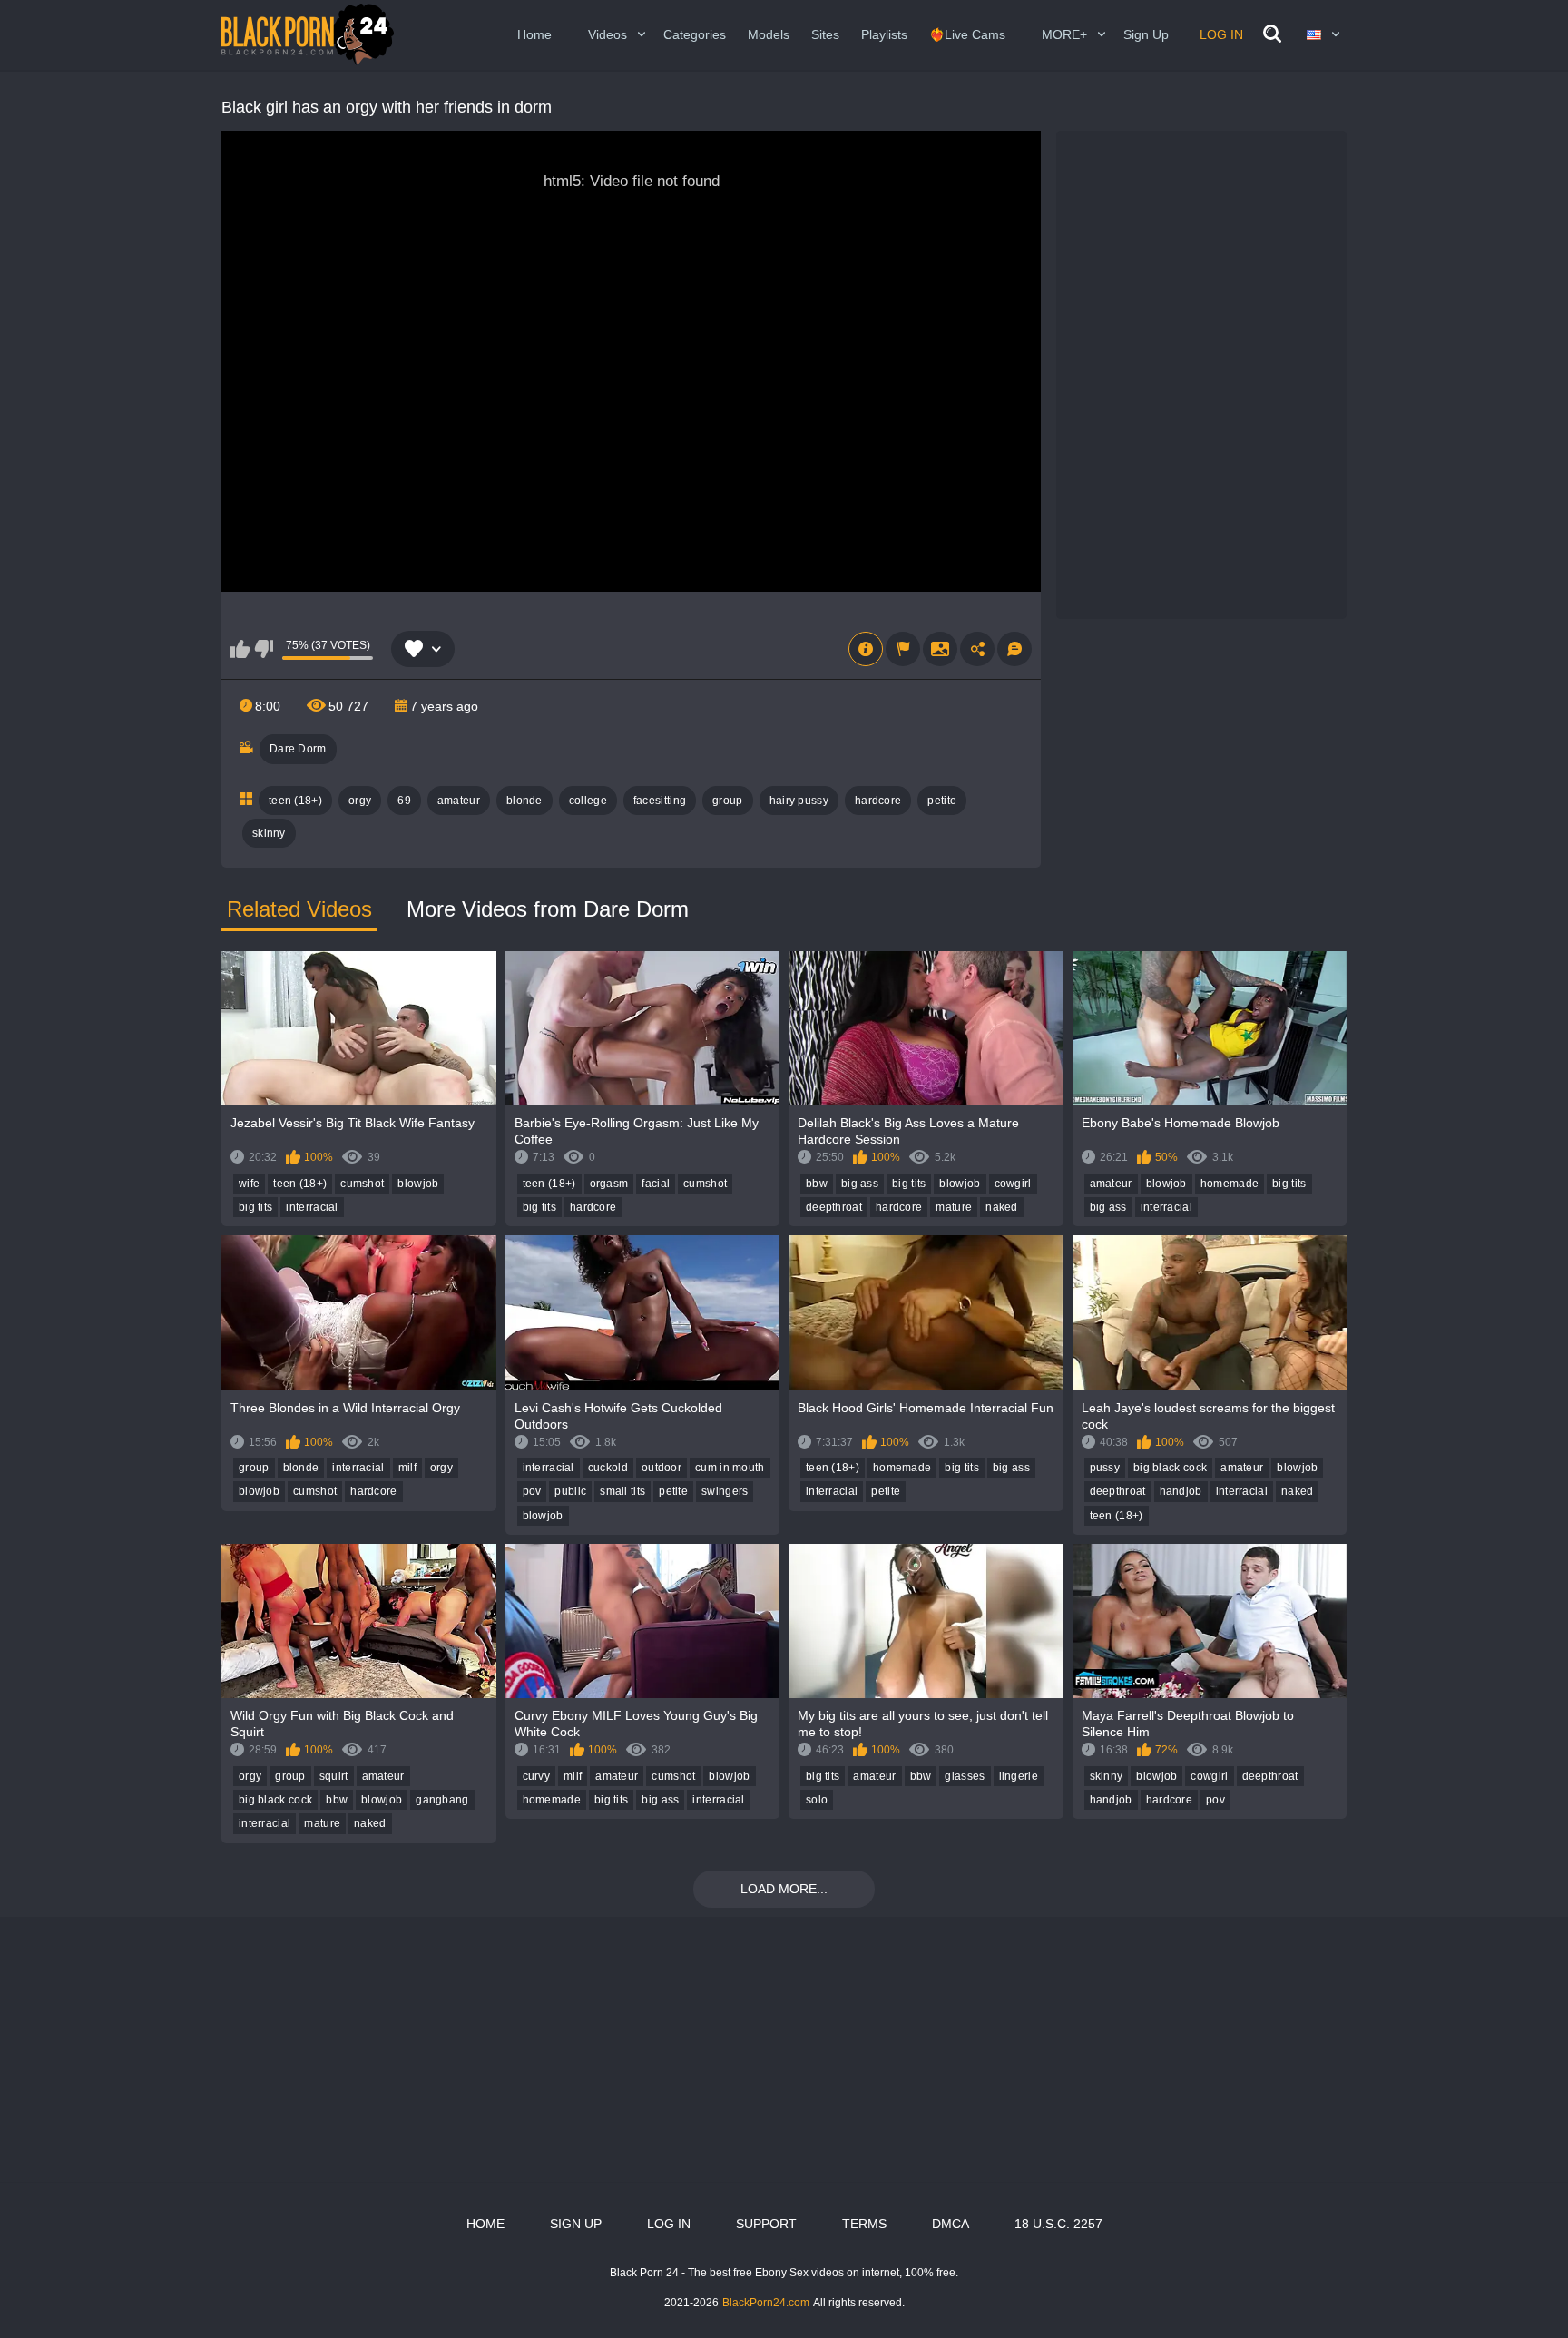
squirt (334, 1776)
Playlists (884, 34)
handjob (1181, 1491)
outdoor (661, 1468)
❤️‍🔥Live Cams (967, 34)
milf (407, 1468)
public (570, 1491)
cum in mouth (730, 1468)
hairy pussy (799, 801)
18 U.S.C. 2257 (1058, 2224)
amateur (459, 801)
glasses (965, 1776)
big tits (255, 1207)
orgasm (609, 1184)
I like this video (240, 649)
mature (954, 1207)
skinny (269, 833)
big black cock (1170, 1468)
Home (534, 34)
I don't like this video (264, 649)
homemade (1230, 1184)
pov (532, 1491)
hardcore (878, 801)
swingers (725, 1491)
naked (1002, 1207)
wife (249, 1184)
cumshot (362, 1184)
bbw (817, 1184)
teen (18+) (295, 801)
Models (769, 34)
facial (656, 1184)
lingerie (1019, 1776)
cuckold (608, 1468)
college (588, 801)
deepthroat (834, 1207)
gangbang (442, 1800)
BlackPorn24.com (766, 2303)
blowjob (418, 1184)
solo (817, 1800)
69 (404, 801)
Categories (695, 34)
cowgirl (1013, 1184)
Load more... (784, 1889)
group (728, 801)
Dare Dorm (298, 749)
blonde (524, 801)
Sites (825, 34)
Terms (864, 2224)
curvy (537, 1776)
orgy (360, 801)
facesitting (660, 801)
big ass (860, 1184)
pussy (1105, 1468)
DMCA (951, 2224)
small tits (622, 1491)
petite (942, 801)
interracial (312, 1207)
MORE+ (1064, 34)
